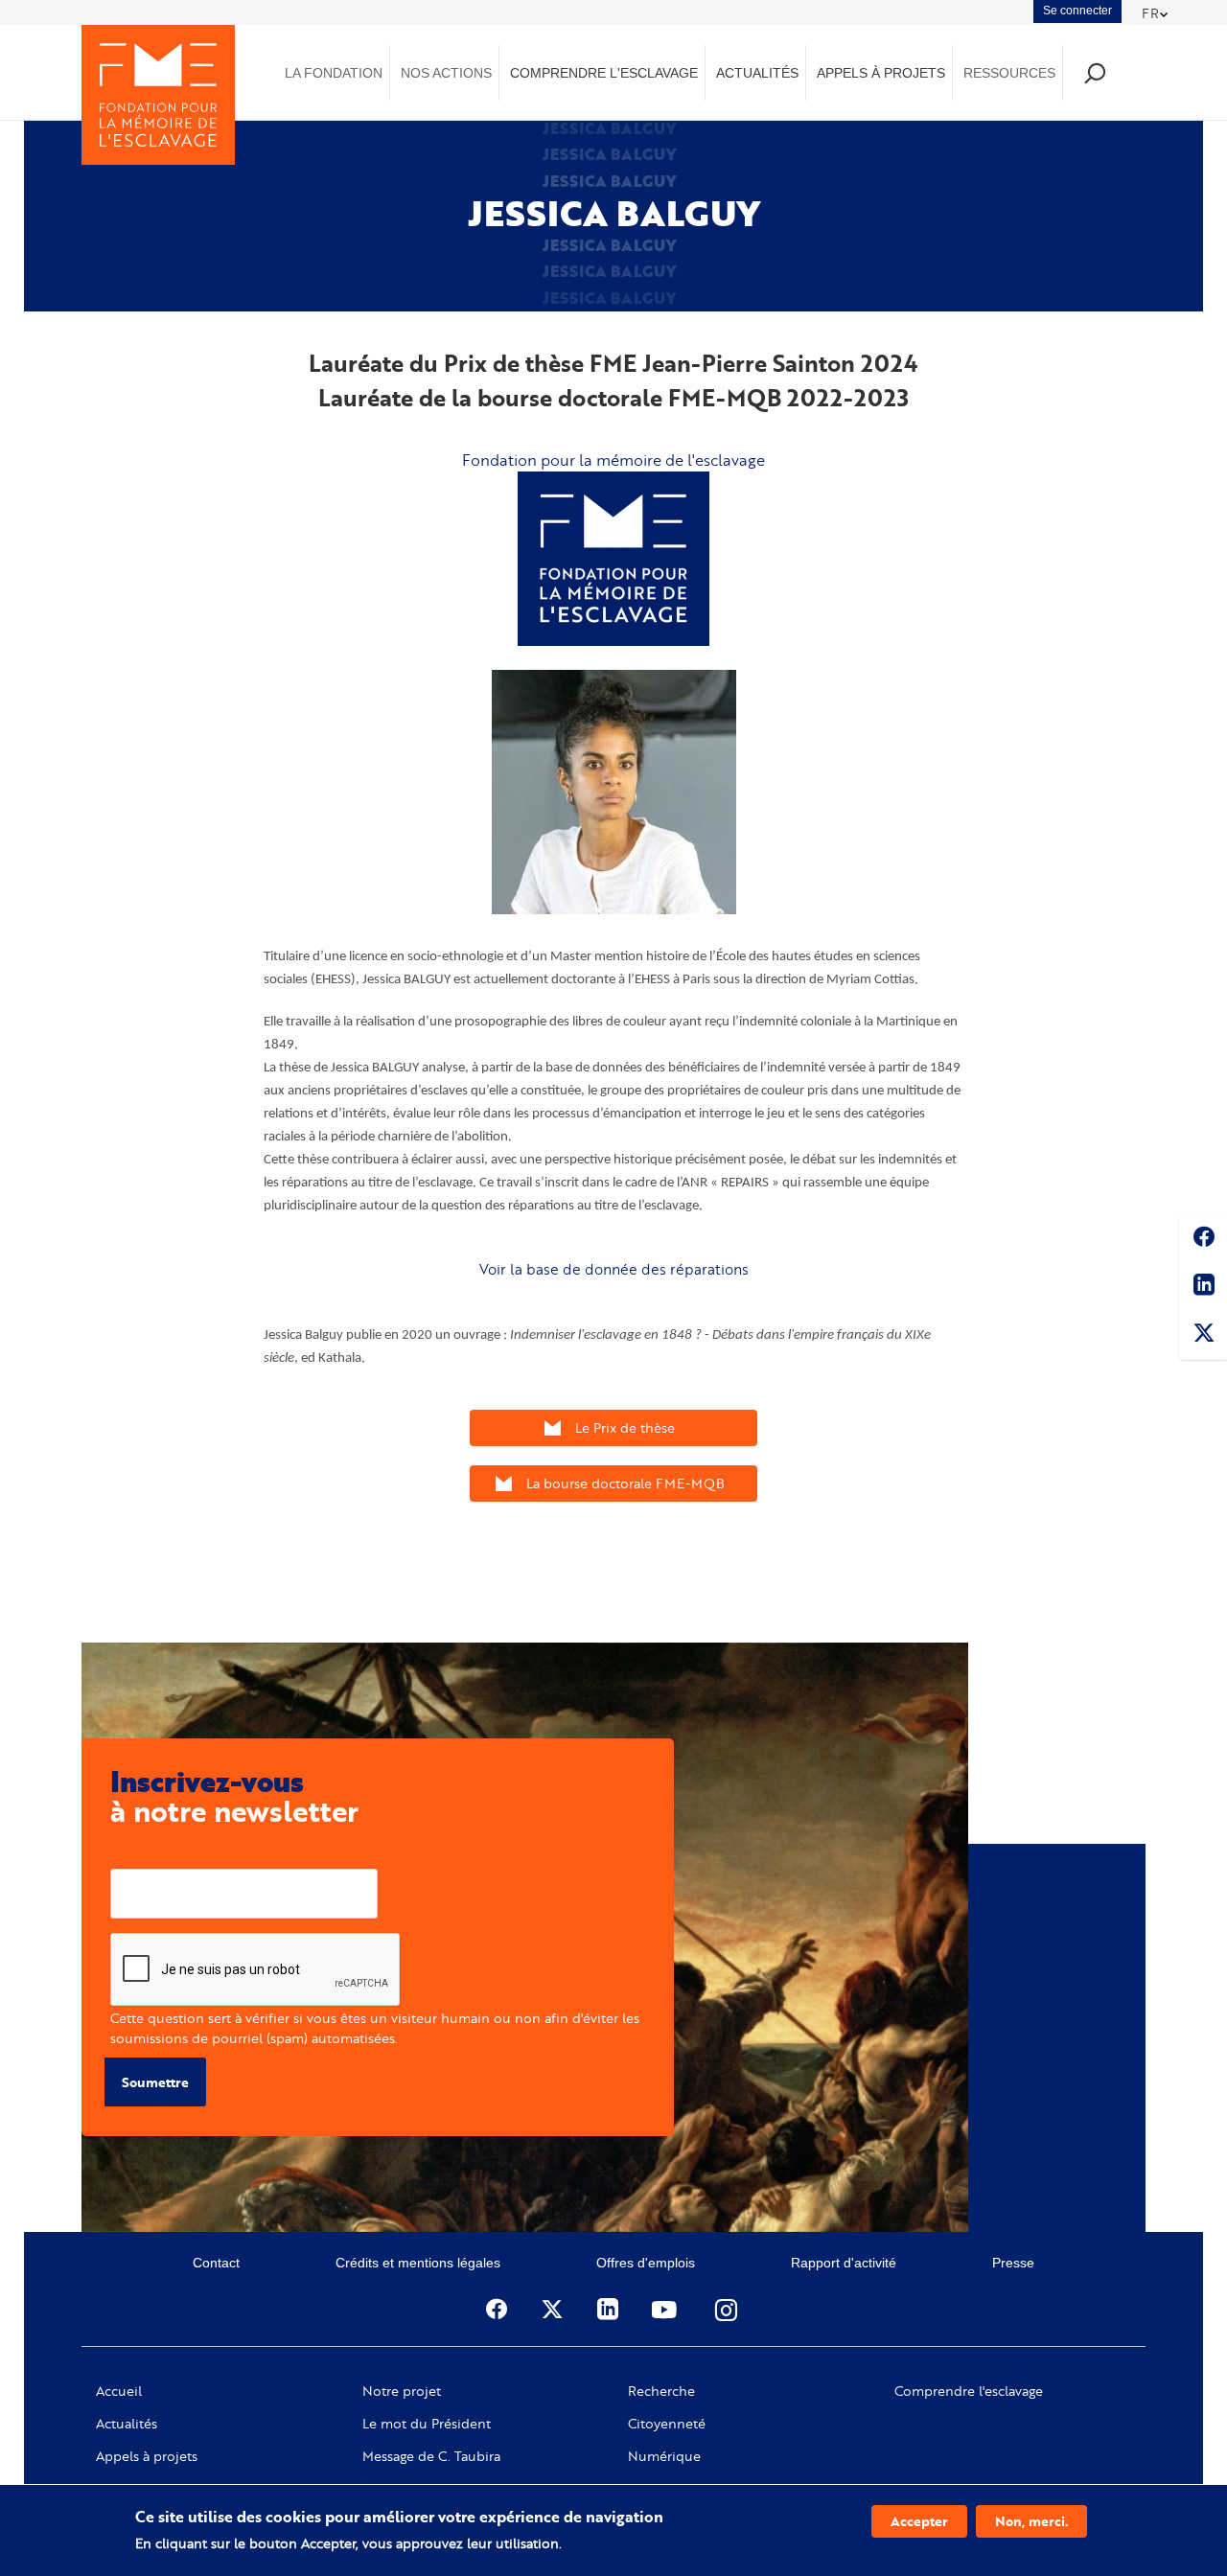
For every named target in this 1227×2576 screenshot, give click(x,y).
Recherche (661, 2391)
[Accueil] (158, 95)
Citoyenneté (667, 2424)
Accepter (919, 2521)
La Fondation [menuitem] (334, 73)
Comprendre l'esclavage (969, 2391)
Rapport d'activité (844, 2263)
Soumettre (155, 2082)
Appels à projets (147, 2456)
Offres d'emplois (646, 2263)
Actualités (127, 2424)
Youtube (666, 2310)
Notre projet (402, 2391)
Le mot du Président (427, 2424)
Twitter (1203, 1336)
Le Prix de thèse (625, 1427)
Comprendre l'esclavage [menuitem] (604, 73)
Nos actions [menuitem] (446, 73)
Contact (216, 2263)
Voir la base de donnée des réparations (614, 1269)
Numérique (664, 2456)
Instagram (728, 2310)
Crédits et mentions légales (418, 2263)
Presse (1013, 2263)
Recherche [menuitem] (1094, 72)
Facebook (1203, 1240)
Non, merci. (1031, 2521)
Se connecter (1077, 11)
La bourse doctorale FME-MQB (625, 1483)
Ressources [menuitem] (1009, 73)
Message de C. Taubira (431, 2456)
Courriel (136, 1854)
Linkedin (1203, 1288)
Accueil (119, 2391)
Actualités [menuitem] (757, 73)
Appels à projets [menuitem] (881, 73)
